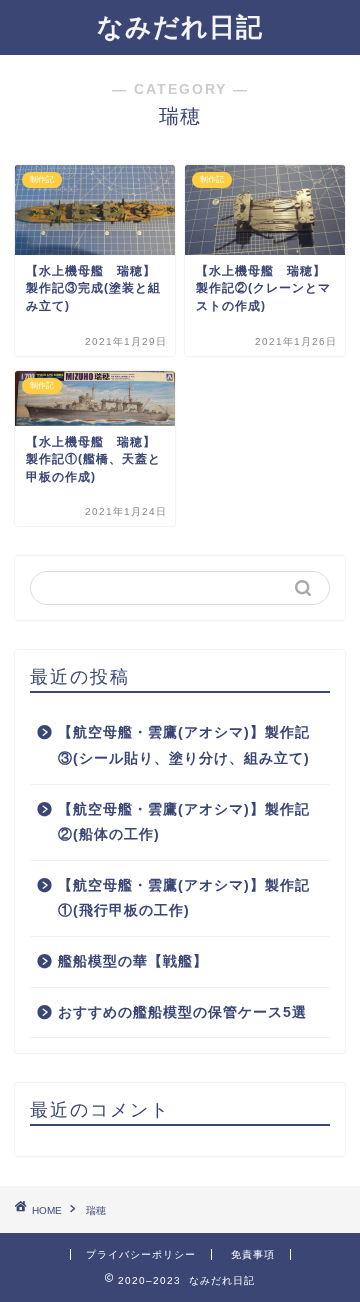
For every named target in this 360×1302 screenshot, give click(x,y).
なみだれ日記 (180, 27)
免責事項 (253, 1254)
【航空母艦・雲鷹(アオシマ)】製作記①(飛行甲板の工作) (184, 898)
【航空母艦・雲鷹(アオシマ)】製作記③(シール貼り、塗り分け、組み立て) (184, 745)
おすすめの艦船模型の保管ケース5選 (182, 1012)
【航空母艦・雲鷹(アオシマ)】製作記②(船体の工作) (184, 822)
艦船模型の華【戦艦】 (133, 961)
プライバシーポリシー (141, 1254)
